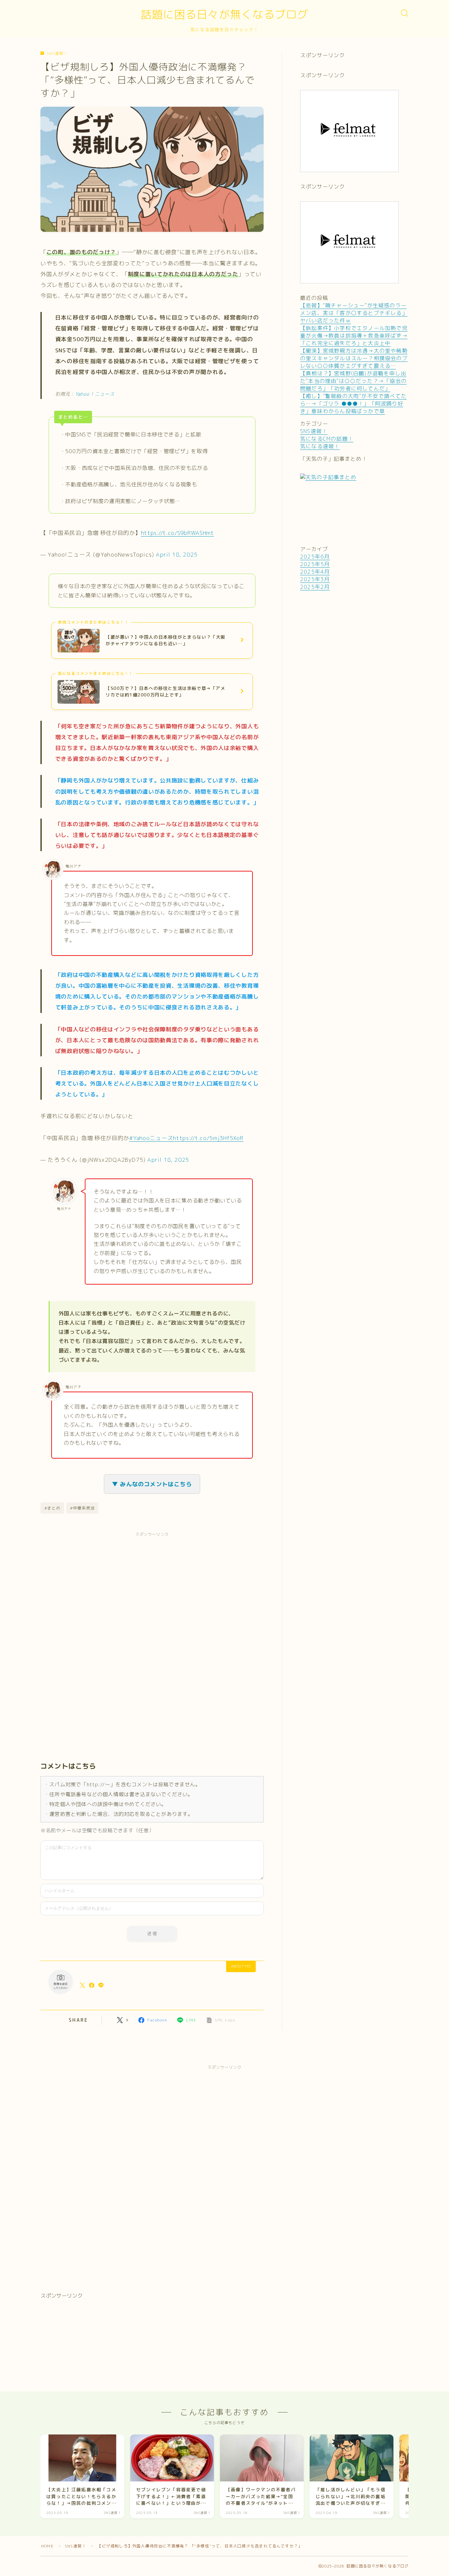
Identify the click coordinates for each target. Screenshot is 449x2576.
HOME (47, 2546)
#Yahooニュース (151, 1138)
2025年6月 (315, 557)
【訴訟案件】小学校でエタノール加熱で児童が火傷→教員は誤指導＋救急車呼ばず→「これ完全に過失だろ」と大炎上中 (354, 336)
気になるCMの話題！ (327, 439)
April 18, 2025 (177, 554)
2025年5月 (315, 564)
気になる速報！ (320, 446)
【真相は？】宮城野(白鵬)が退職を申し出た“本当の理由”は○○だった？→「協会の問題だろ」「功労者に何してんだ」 (353, 381)
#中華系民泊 (82, 1508)
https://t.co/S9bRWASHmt (177, 533)
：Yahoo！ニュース (92, 394)
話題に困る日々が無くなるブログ (225, 14)
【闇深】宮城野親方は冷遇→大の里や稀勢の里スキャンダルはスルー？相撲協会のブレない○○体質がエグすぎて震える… (354, 358)
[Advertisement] (99, 1642)
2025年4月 (315, 572)
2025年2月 (315, 587)
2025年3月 (315, 579)
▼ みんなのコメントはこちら (152, 1484)
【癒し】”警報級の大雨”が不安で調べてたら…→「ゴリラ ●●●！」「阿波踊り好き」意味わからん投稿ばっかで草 (353, 404)
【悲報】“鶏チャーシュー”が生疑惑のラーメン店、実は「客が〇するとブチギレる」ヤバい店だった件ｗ (354, 313)
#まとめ (52, 1508)
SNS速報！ (57, 54)
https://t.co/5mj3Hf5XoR (208, 1138)
